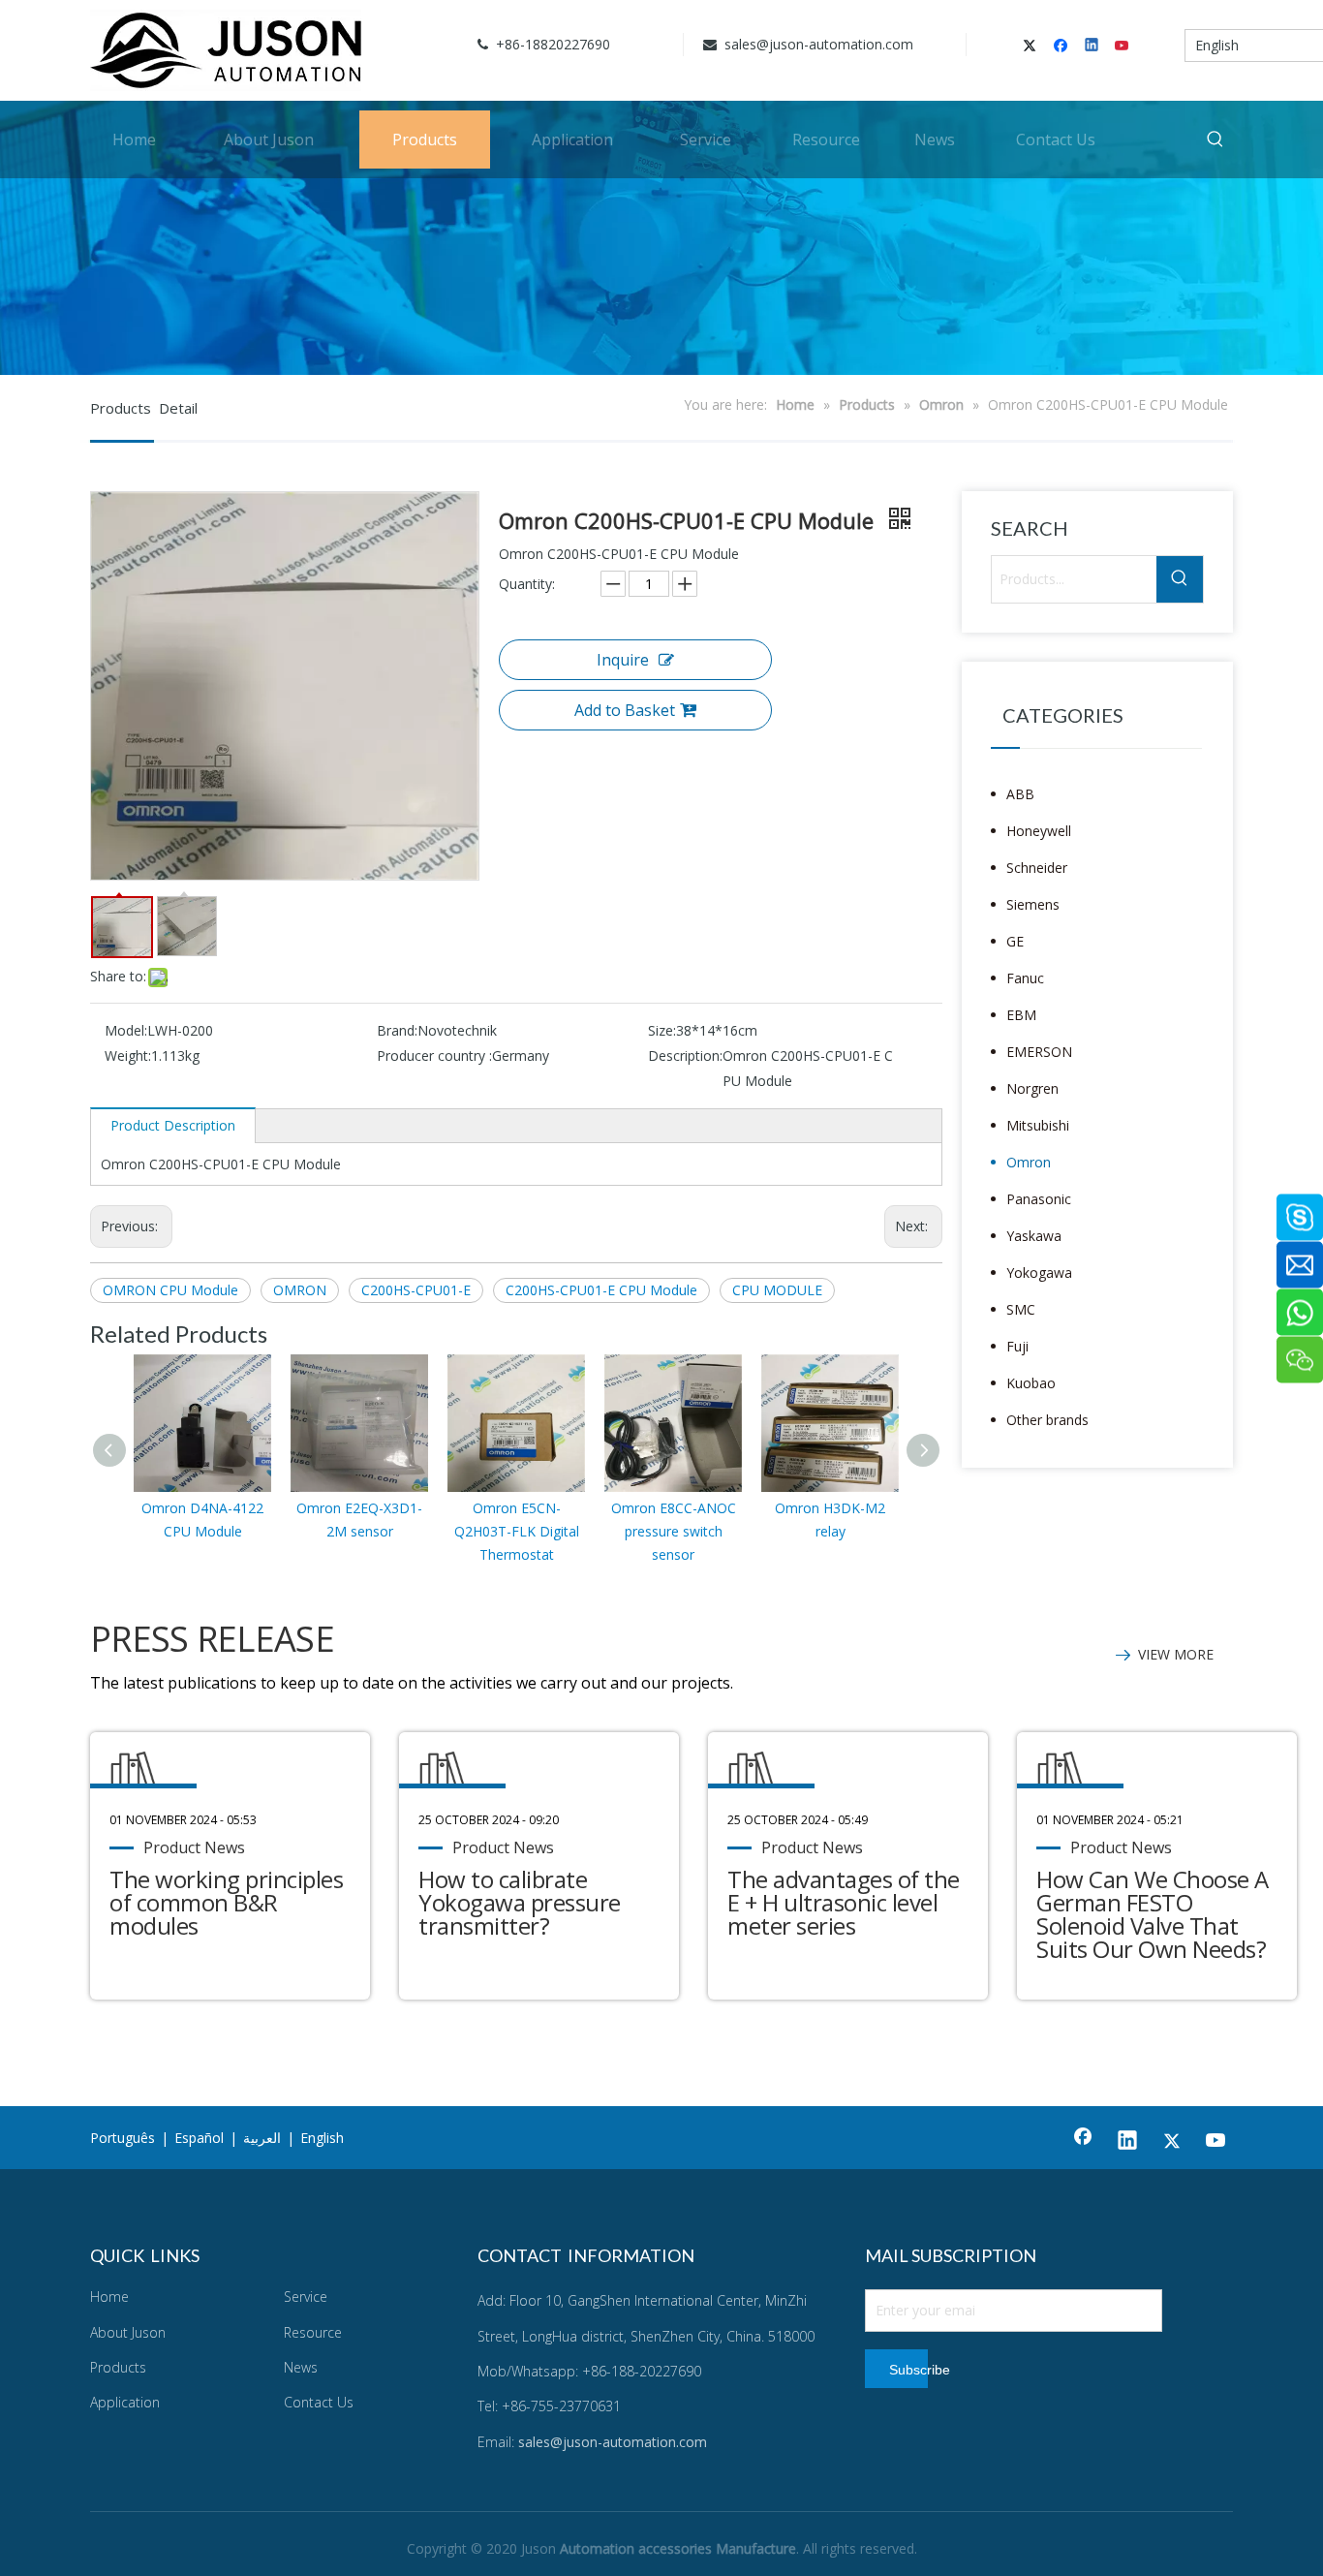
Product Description (173, 1125)
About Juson (128, 2332)
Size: (662, 1030)
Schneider (1037, 868)
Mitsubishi (1038, 1125)
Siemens (1033, 904)
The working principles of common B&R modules (226, 1902)
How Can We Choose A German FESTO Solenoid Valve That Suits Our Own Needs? (1153, 1914)
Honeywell (1039, 831)
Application (125, 2402)
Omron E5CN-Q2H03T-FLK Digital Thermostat (517, 1531)
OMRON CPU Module (170, 1290)
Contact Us (319, 2402)
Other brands (1047, 1420)
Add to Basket (625, 710)
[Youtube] (1123, 47)
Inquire (623, 660)
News (301, 2367)
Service (306, 2297)
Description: (685, 1055)
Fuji (1017, 1346)
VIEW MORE (1176, 1654)
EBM (1021, 1015)
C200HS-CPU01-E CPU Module (601, 1290)
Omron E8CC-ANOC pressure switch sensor (674, 1531)
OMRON (300, 1290)
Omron (1029, 1162)
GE (1015, 941)
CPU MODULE (777, 1290)
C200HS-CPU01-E (416, 1290)
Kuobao (1031, 1383)
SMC (1021, 1309)
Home (109, 2297)
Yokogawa (1039, 1272)
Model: (126, 1030)
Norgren (1032, 1088)
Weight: (128, 1055)
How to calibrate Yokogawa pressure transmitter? (520, 1902)
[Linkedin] (1093, 47)
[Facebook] (1063, 47)
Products (118, 2367)
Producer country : (434, 1055)
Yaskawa (1034, 1236)
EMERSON (1039, 1052)
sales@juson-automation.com (817, 44)
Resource (313, 2332)
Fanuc (1025, 978)
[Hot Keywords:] (1215, 140)
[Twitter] (1033, 47)
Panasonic (1039, 1199)
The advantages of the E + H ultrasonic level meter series (844, 1902)
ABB (1020, 794)
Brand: (397, 1030)
